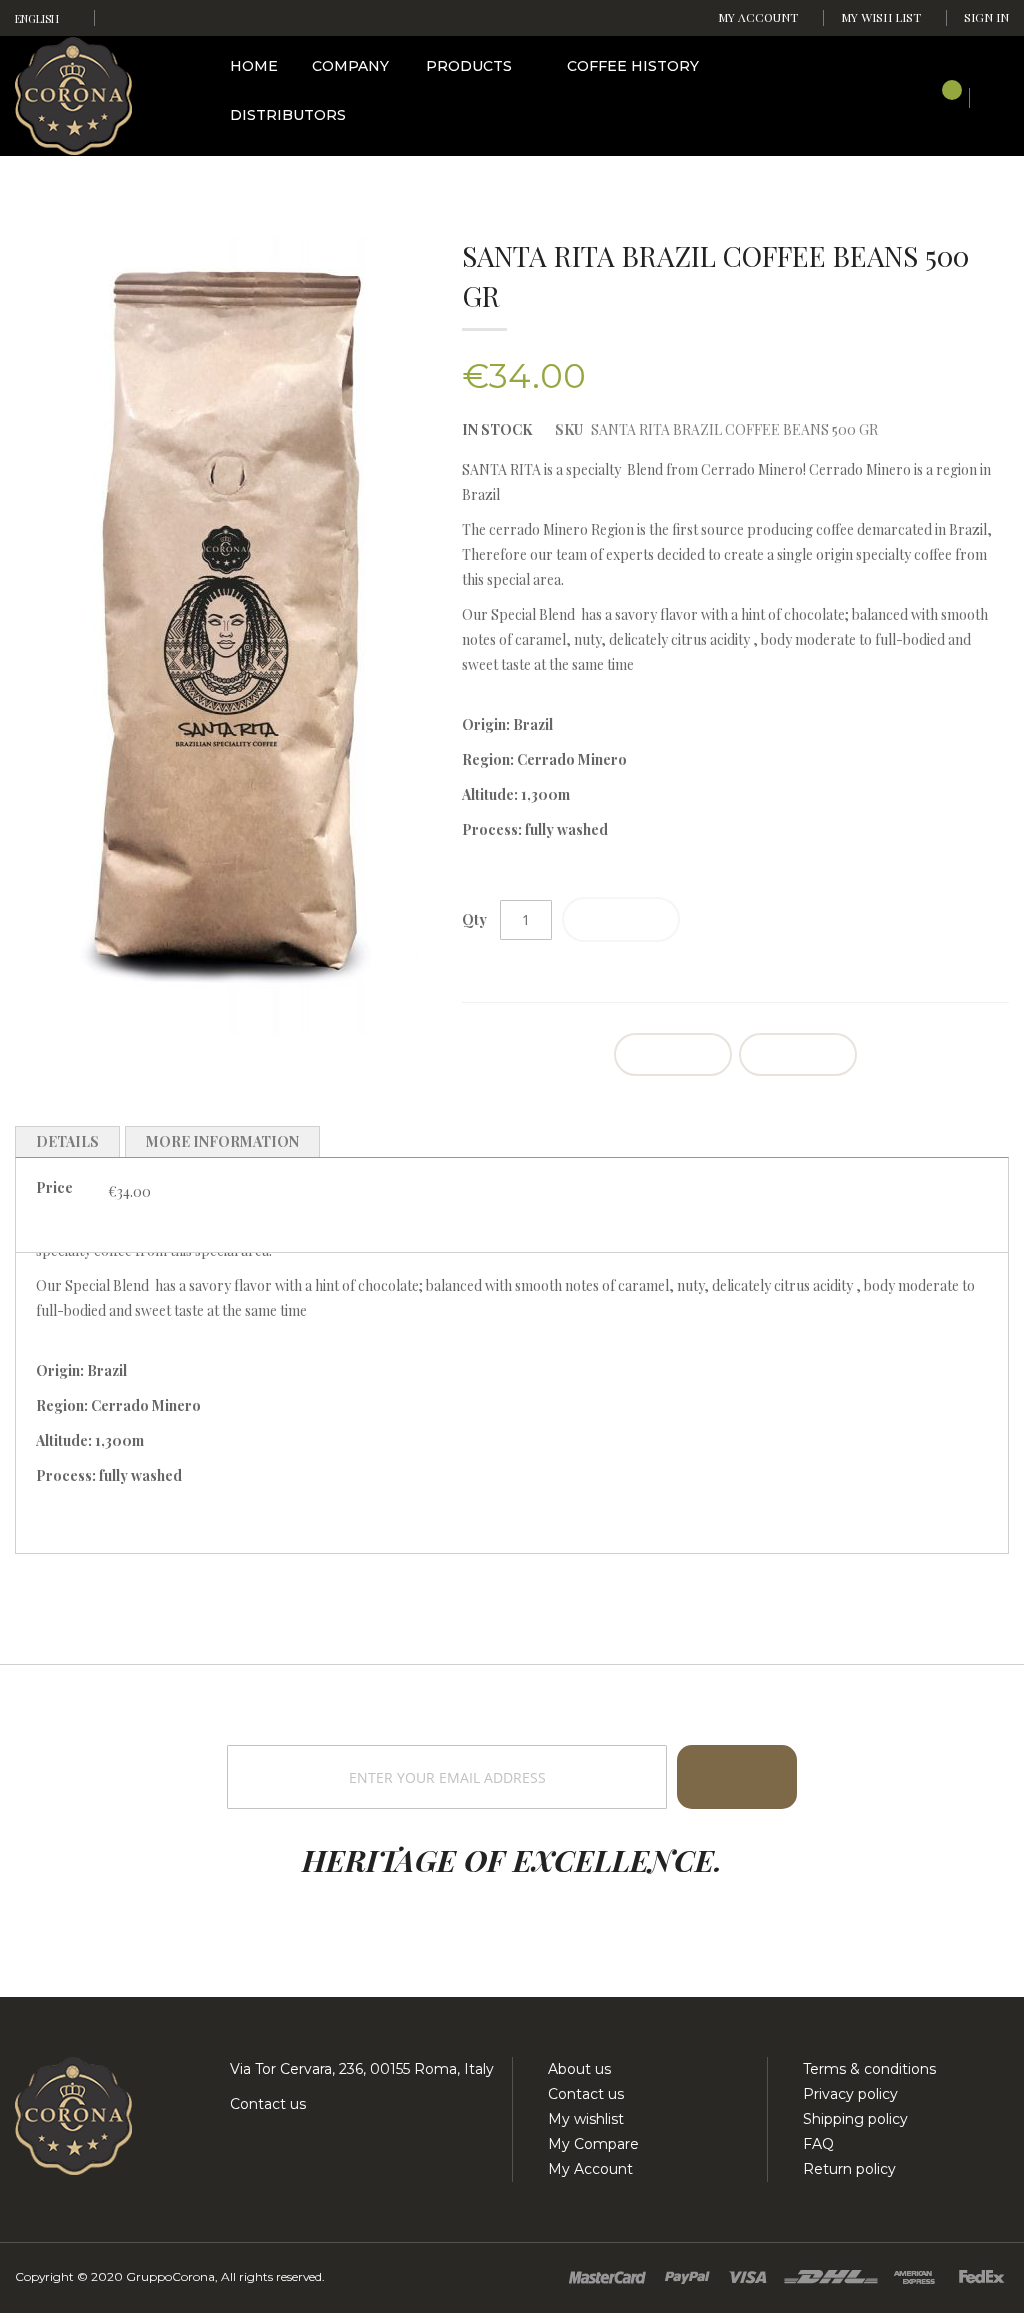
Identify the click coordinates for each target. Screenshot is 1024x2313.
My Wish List (881, 17)
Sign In (986, 17)
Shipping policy (855, 2119)
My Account (758, 17)
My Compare (593, 2144)
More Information (222, 1141)
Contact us (266, 2104)
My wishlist (586, 2119)
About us (579, 2069)
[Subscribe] (737, 1777)
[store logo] (73, 94)
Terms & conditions (869, 2069)
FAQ (818, 2144)
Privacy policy (850, 2094)
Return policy (849, 2169)
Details (67, 1141)
